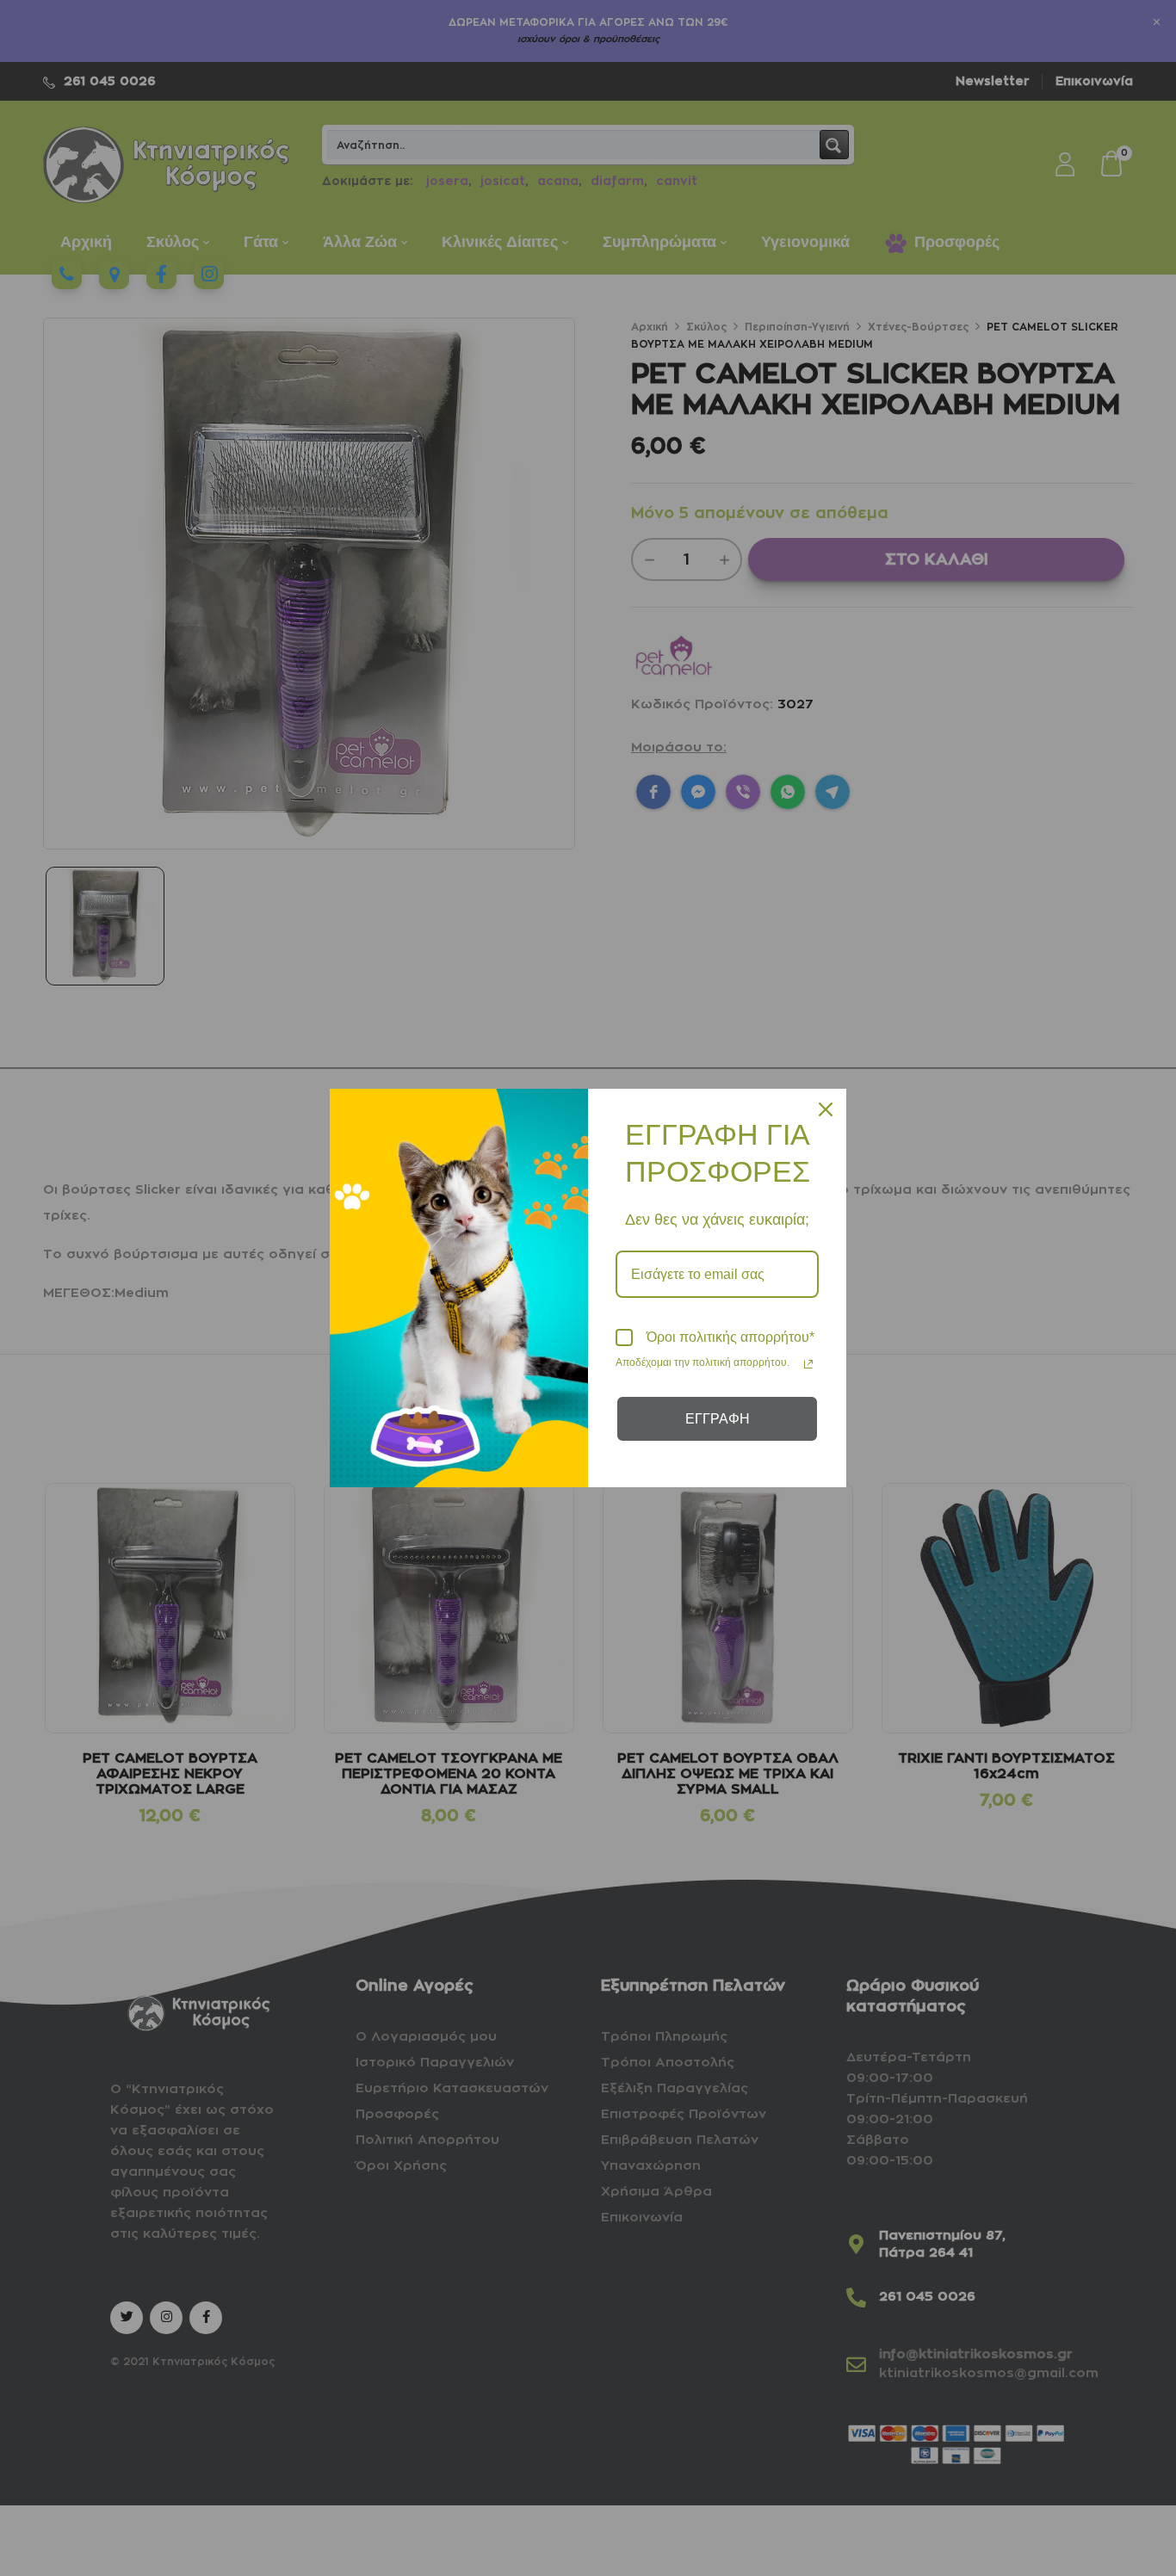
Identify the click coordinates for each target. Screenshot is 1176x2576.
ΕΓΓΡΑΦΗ (718, 1419)
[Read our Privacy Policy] (808, 1364)
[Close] (826, 1109)
